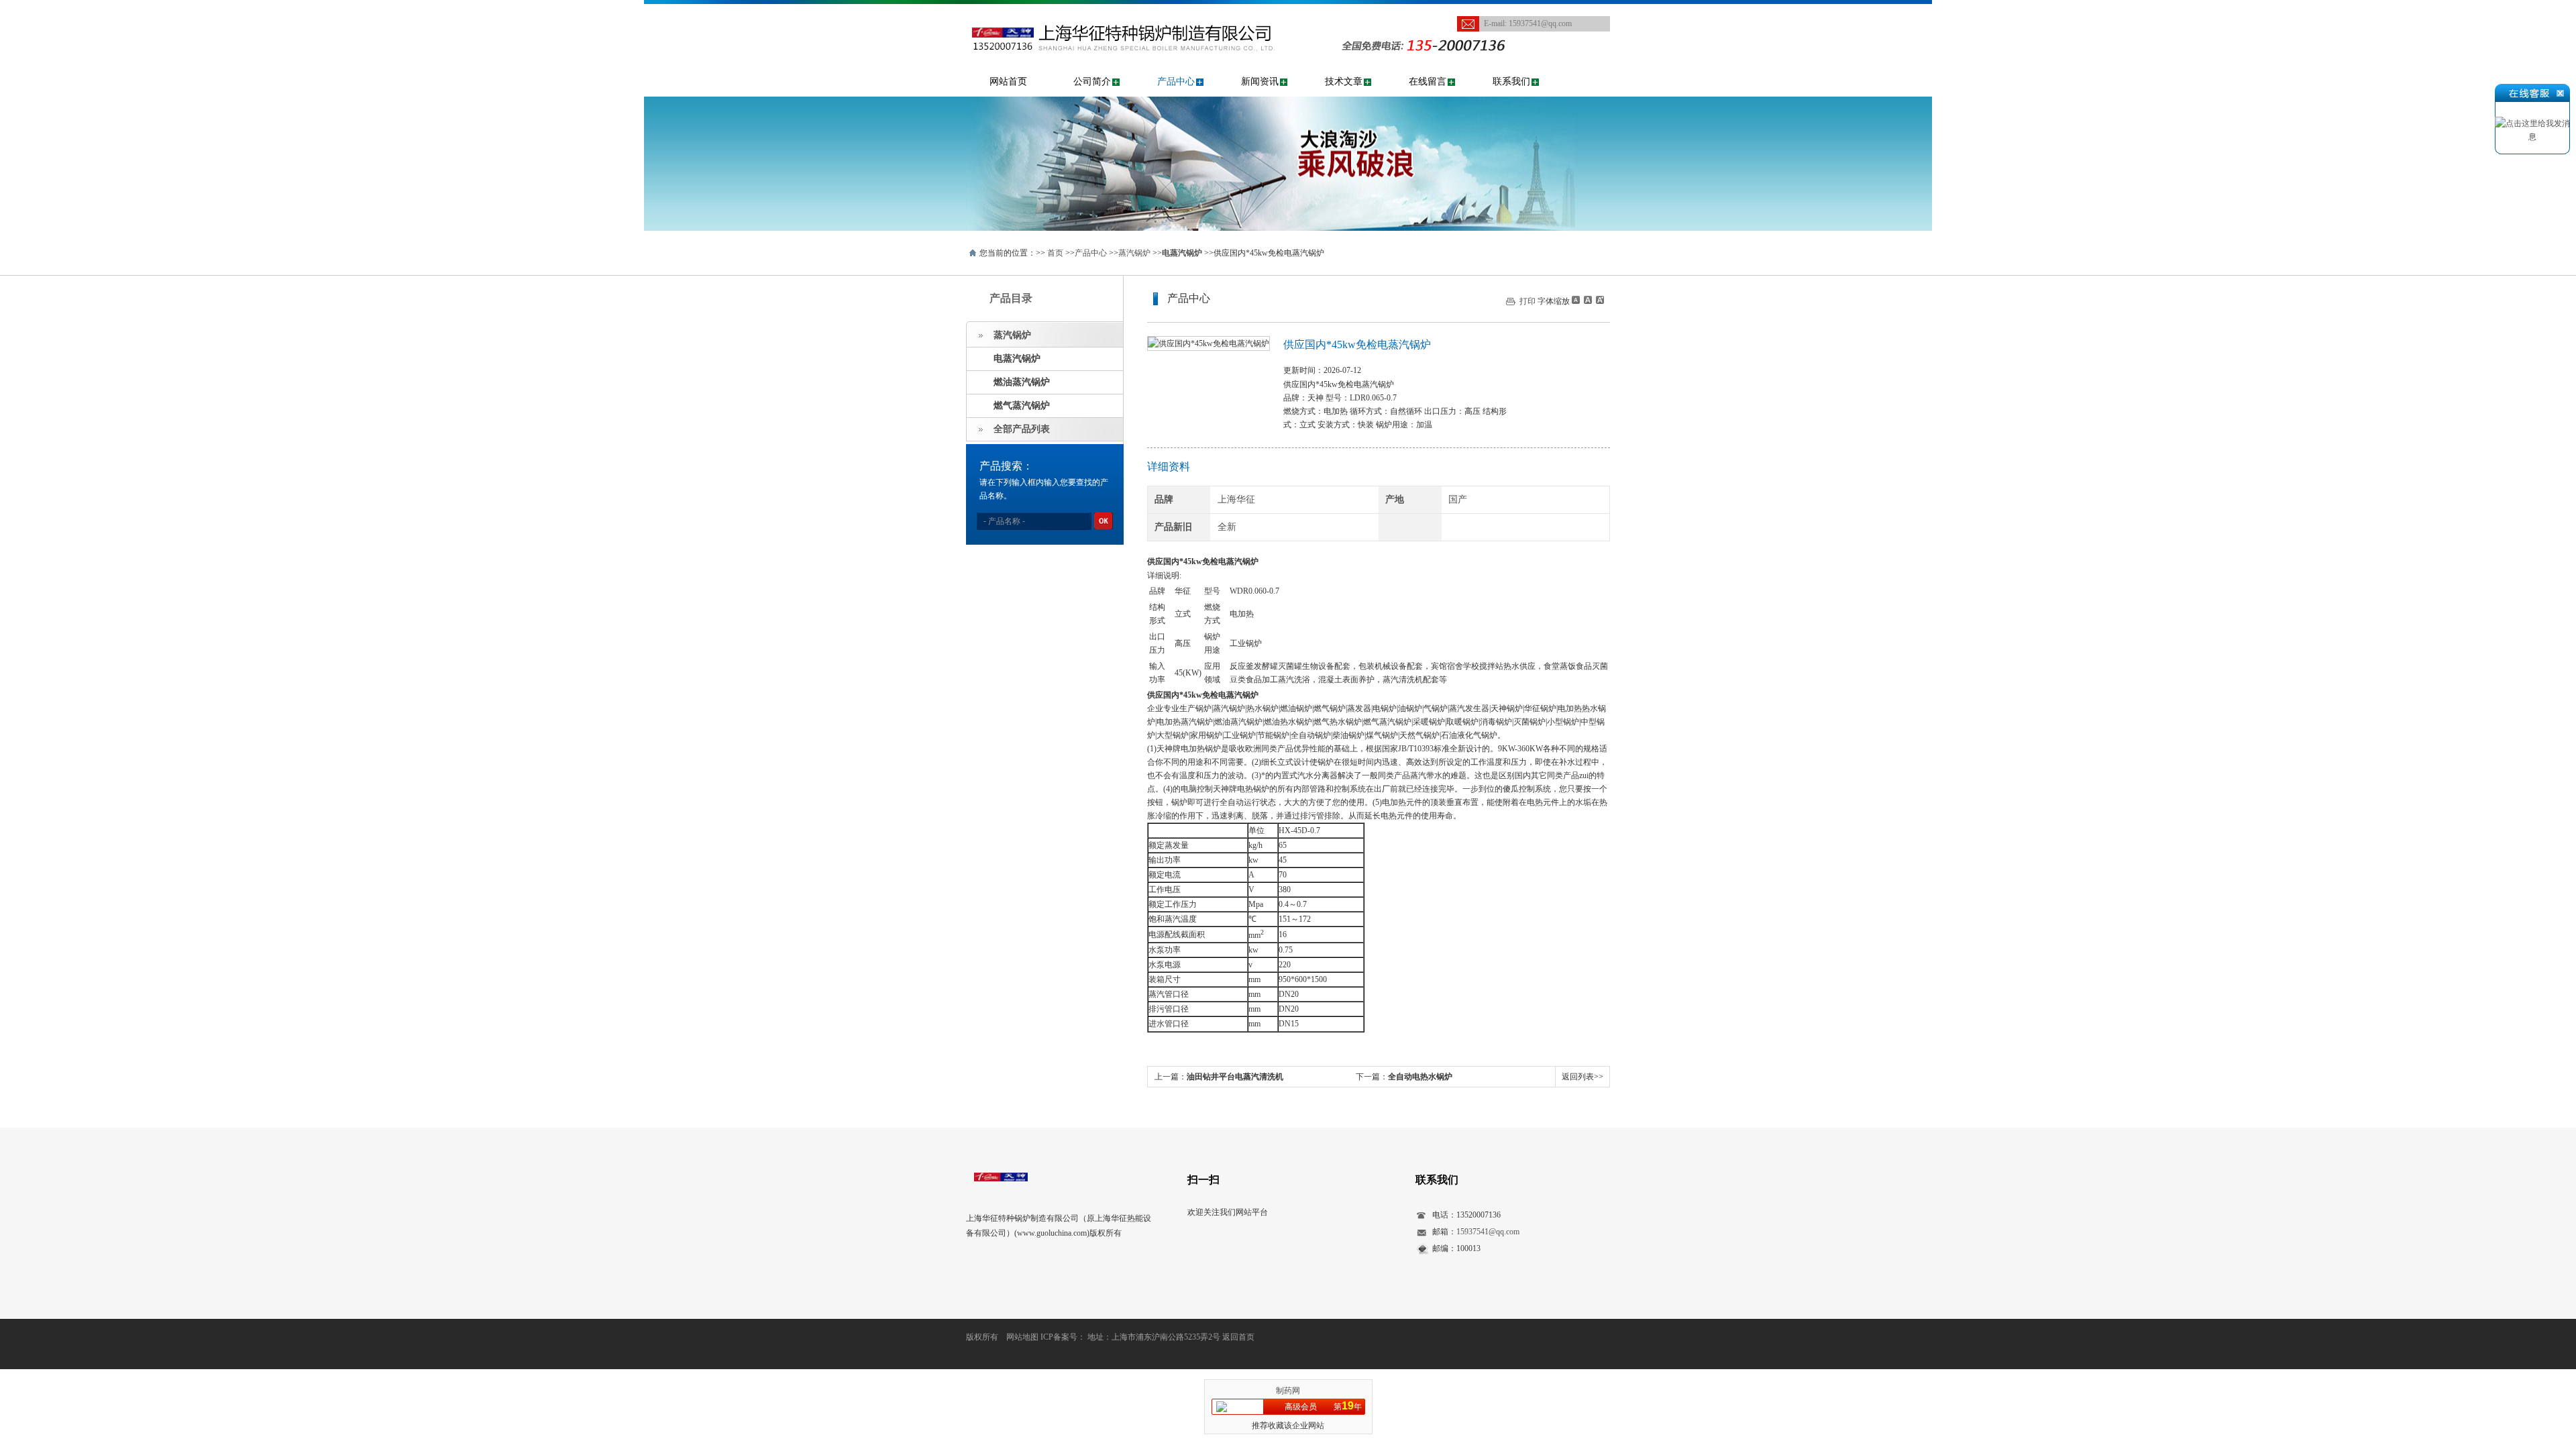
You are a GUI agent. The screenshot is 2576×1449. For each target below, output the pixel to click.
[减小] (1576, 300)
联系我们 (1511, 82)
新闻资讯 (1260, 82)
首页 (1055, 253)
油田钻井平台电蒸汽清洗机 (1235, 1077)
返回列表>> (1582, 1077)
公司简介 (1092, 82)
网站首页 (1008, 82)
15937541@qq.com (1540, 23)
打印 (1527, 301)
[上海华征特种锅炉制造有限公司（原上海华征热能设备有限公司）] (1143, 11)
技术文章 (1344, 82)
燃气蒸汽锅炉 (1022, 406)
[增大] (1599, 300)
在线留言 (1428, 82)
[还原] (1587, 300)
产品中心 (1176, 82)
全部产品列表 (1022, 429)
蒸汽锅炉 (1134, 253)
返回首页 (1238, 1337)
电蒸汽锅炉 (1017, 359)
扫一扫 (1203, 1180)
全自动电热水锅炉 (1420, 1077)
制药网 (1288, 1391)
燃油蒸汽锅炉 (1022, 382)
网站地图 (1022, 1337)
